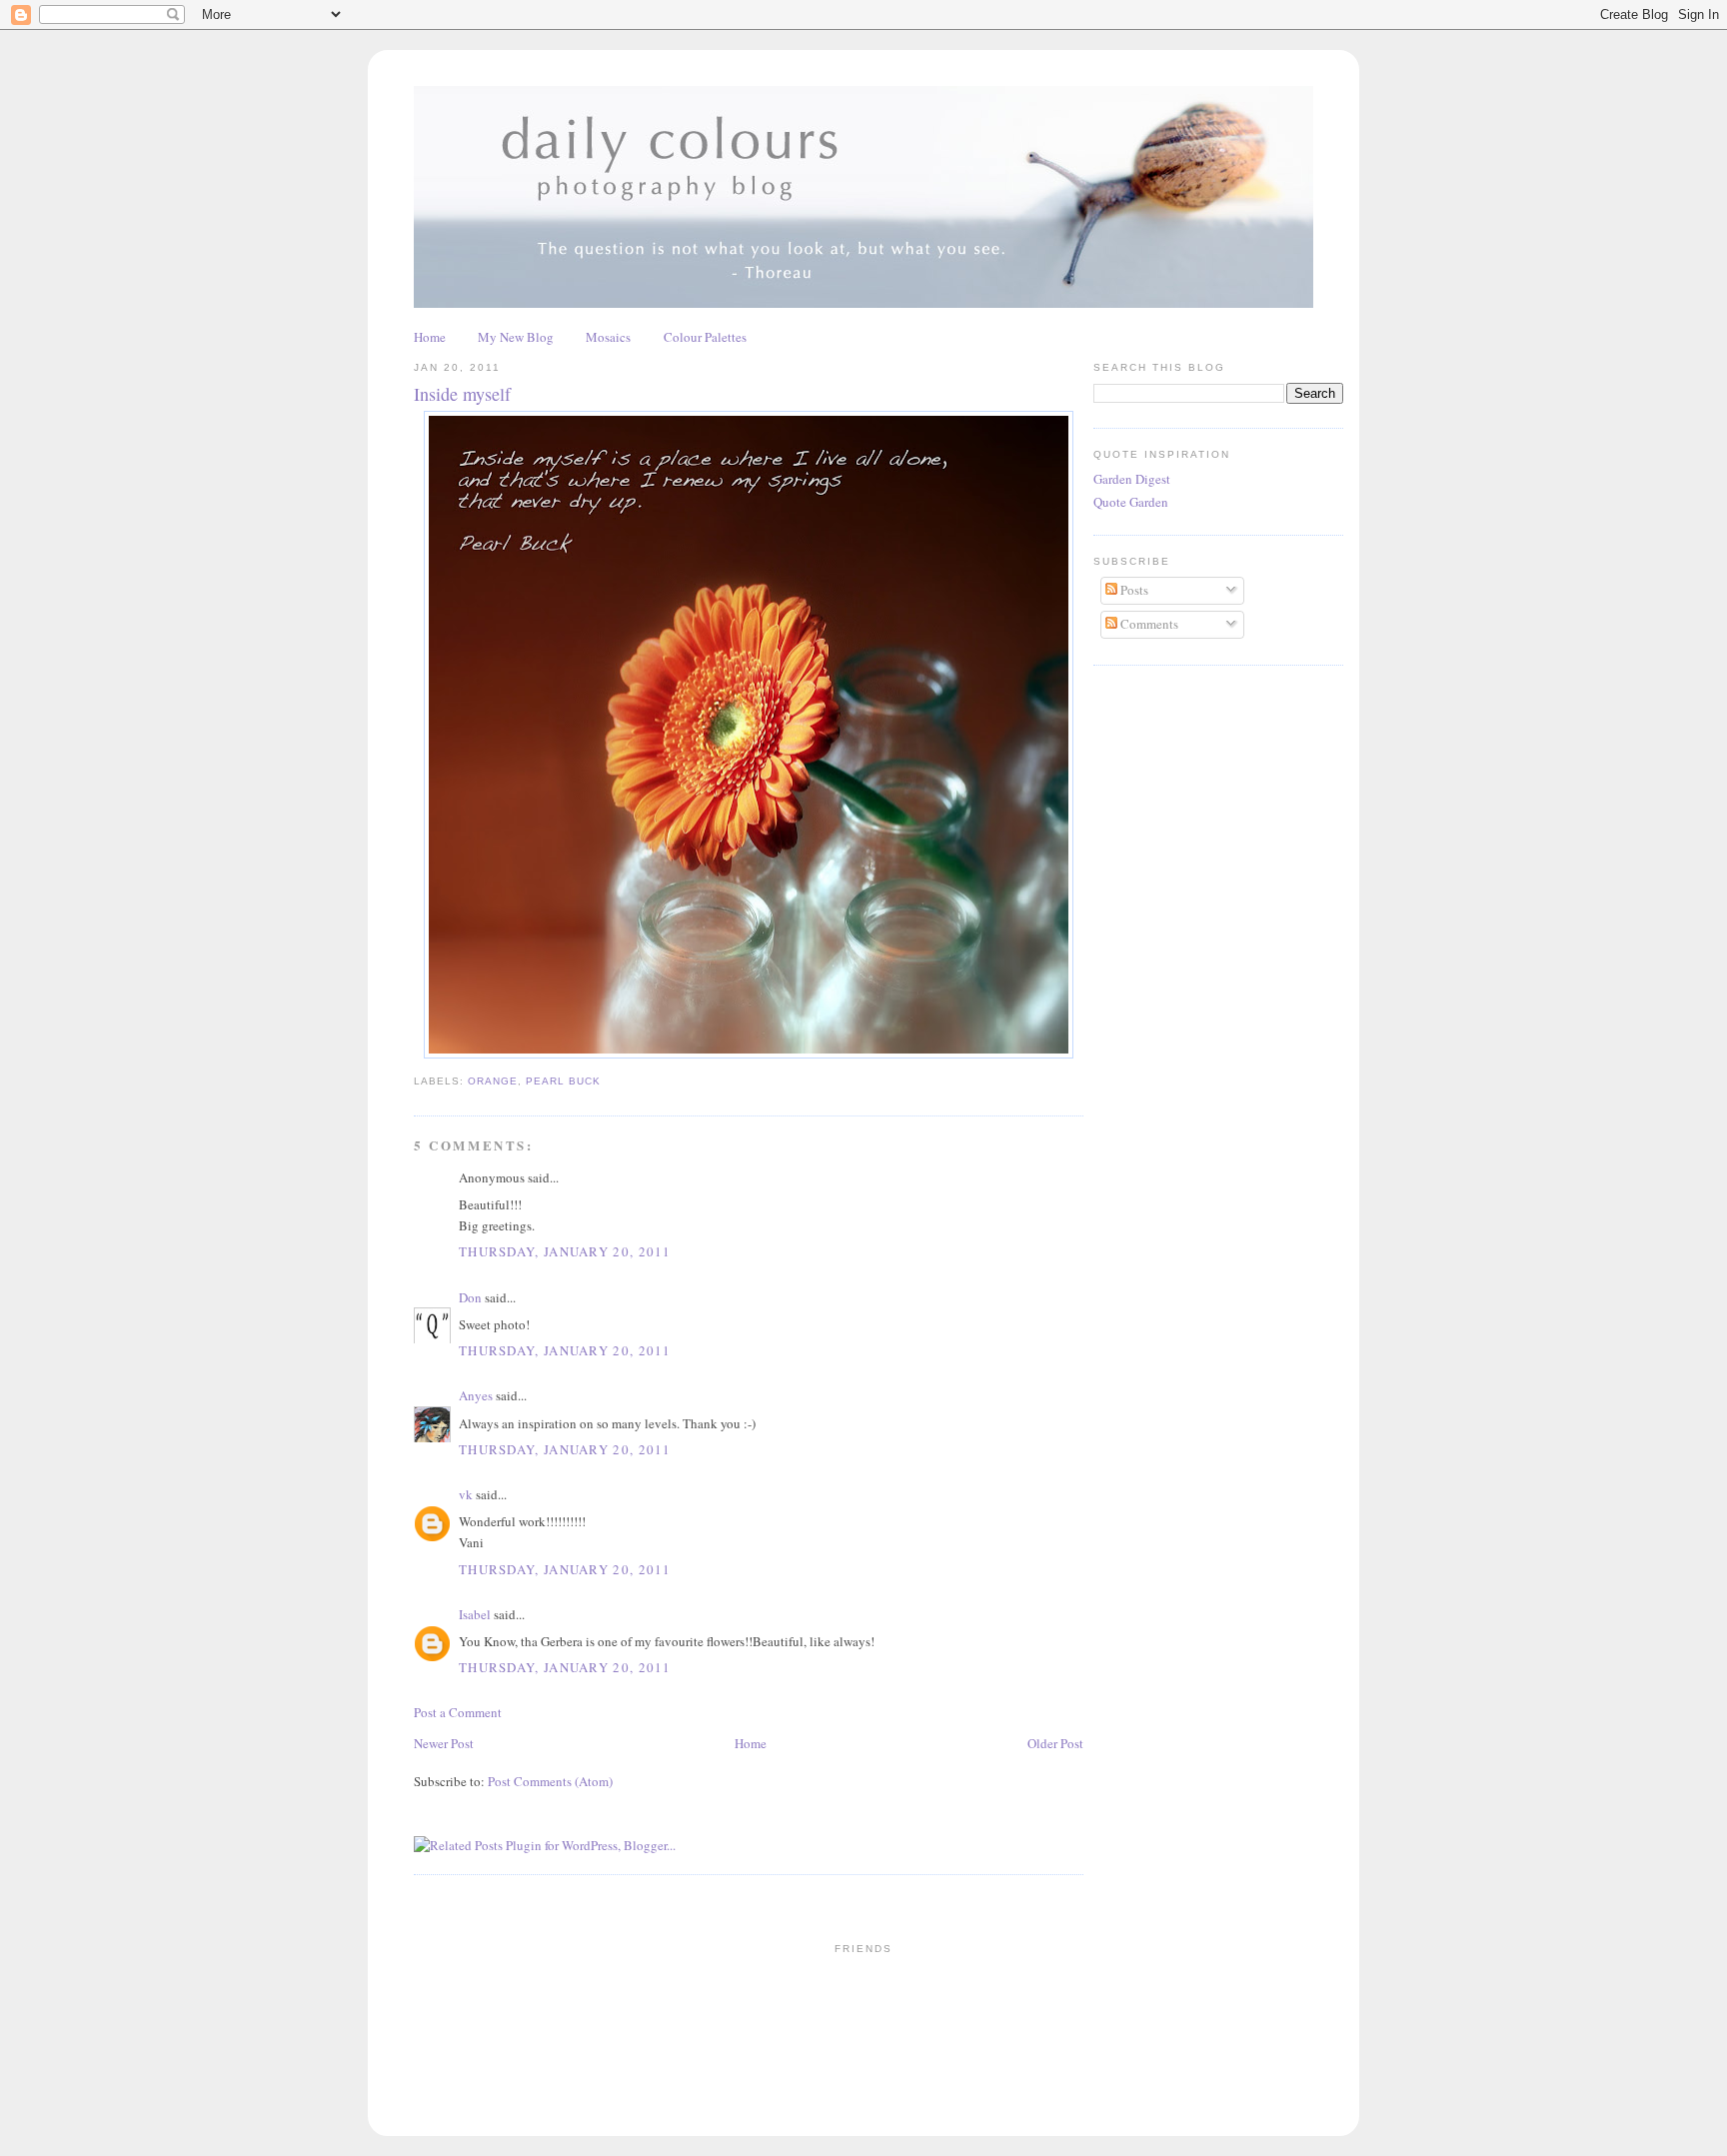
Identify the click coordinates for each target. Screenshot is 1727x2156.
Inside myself (462, 394)
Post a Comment (458, 1712)
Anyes (476, 1395)
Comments (1148, 624)
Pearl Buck (563, 1081)
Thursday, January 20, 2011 (565, 1251)
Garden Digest (1132, 479)
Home (430, 337)
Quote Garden (1131, 502)
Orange (493, 1081)
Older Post (1055, 1743)
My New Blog (516, 337)
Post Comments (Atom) (550, 1781)
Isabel (475, 1614)
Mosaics (608, 337)
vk (466, 1494)
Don (470, 1297)
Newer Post (444, 1743)
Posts (1133, 590)
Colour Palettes (705, 337)
